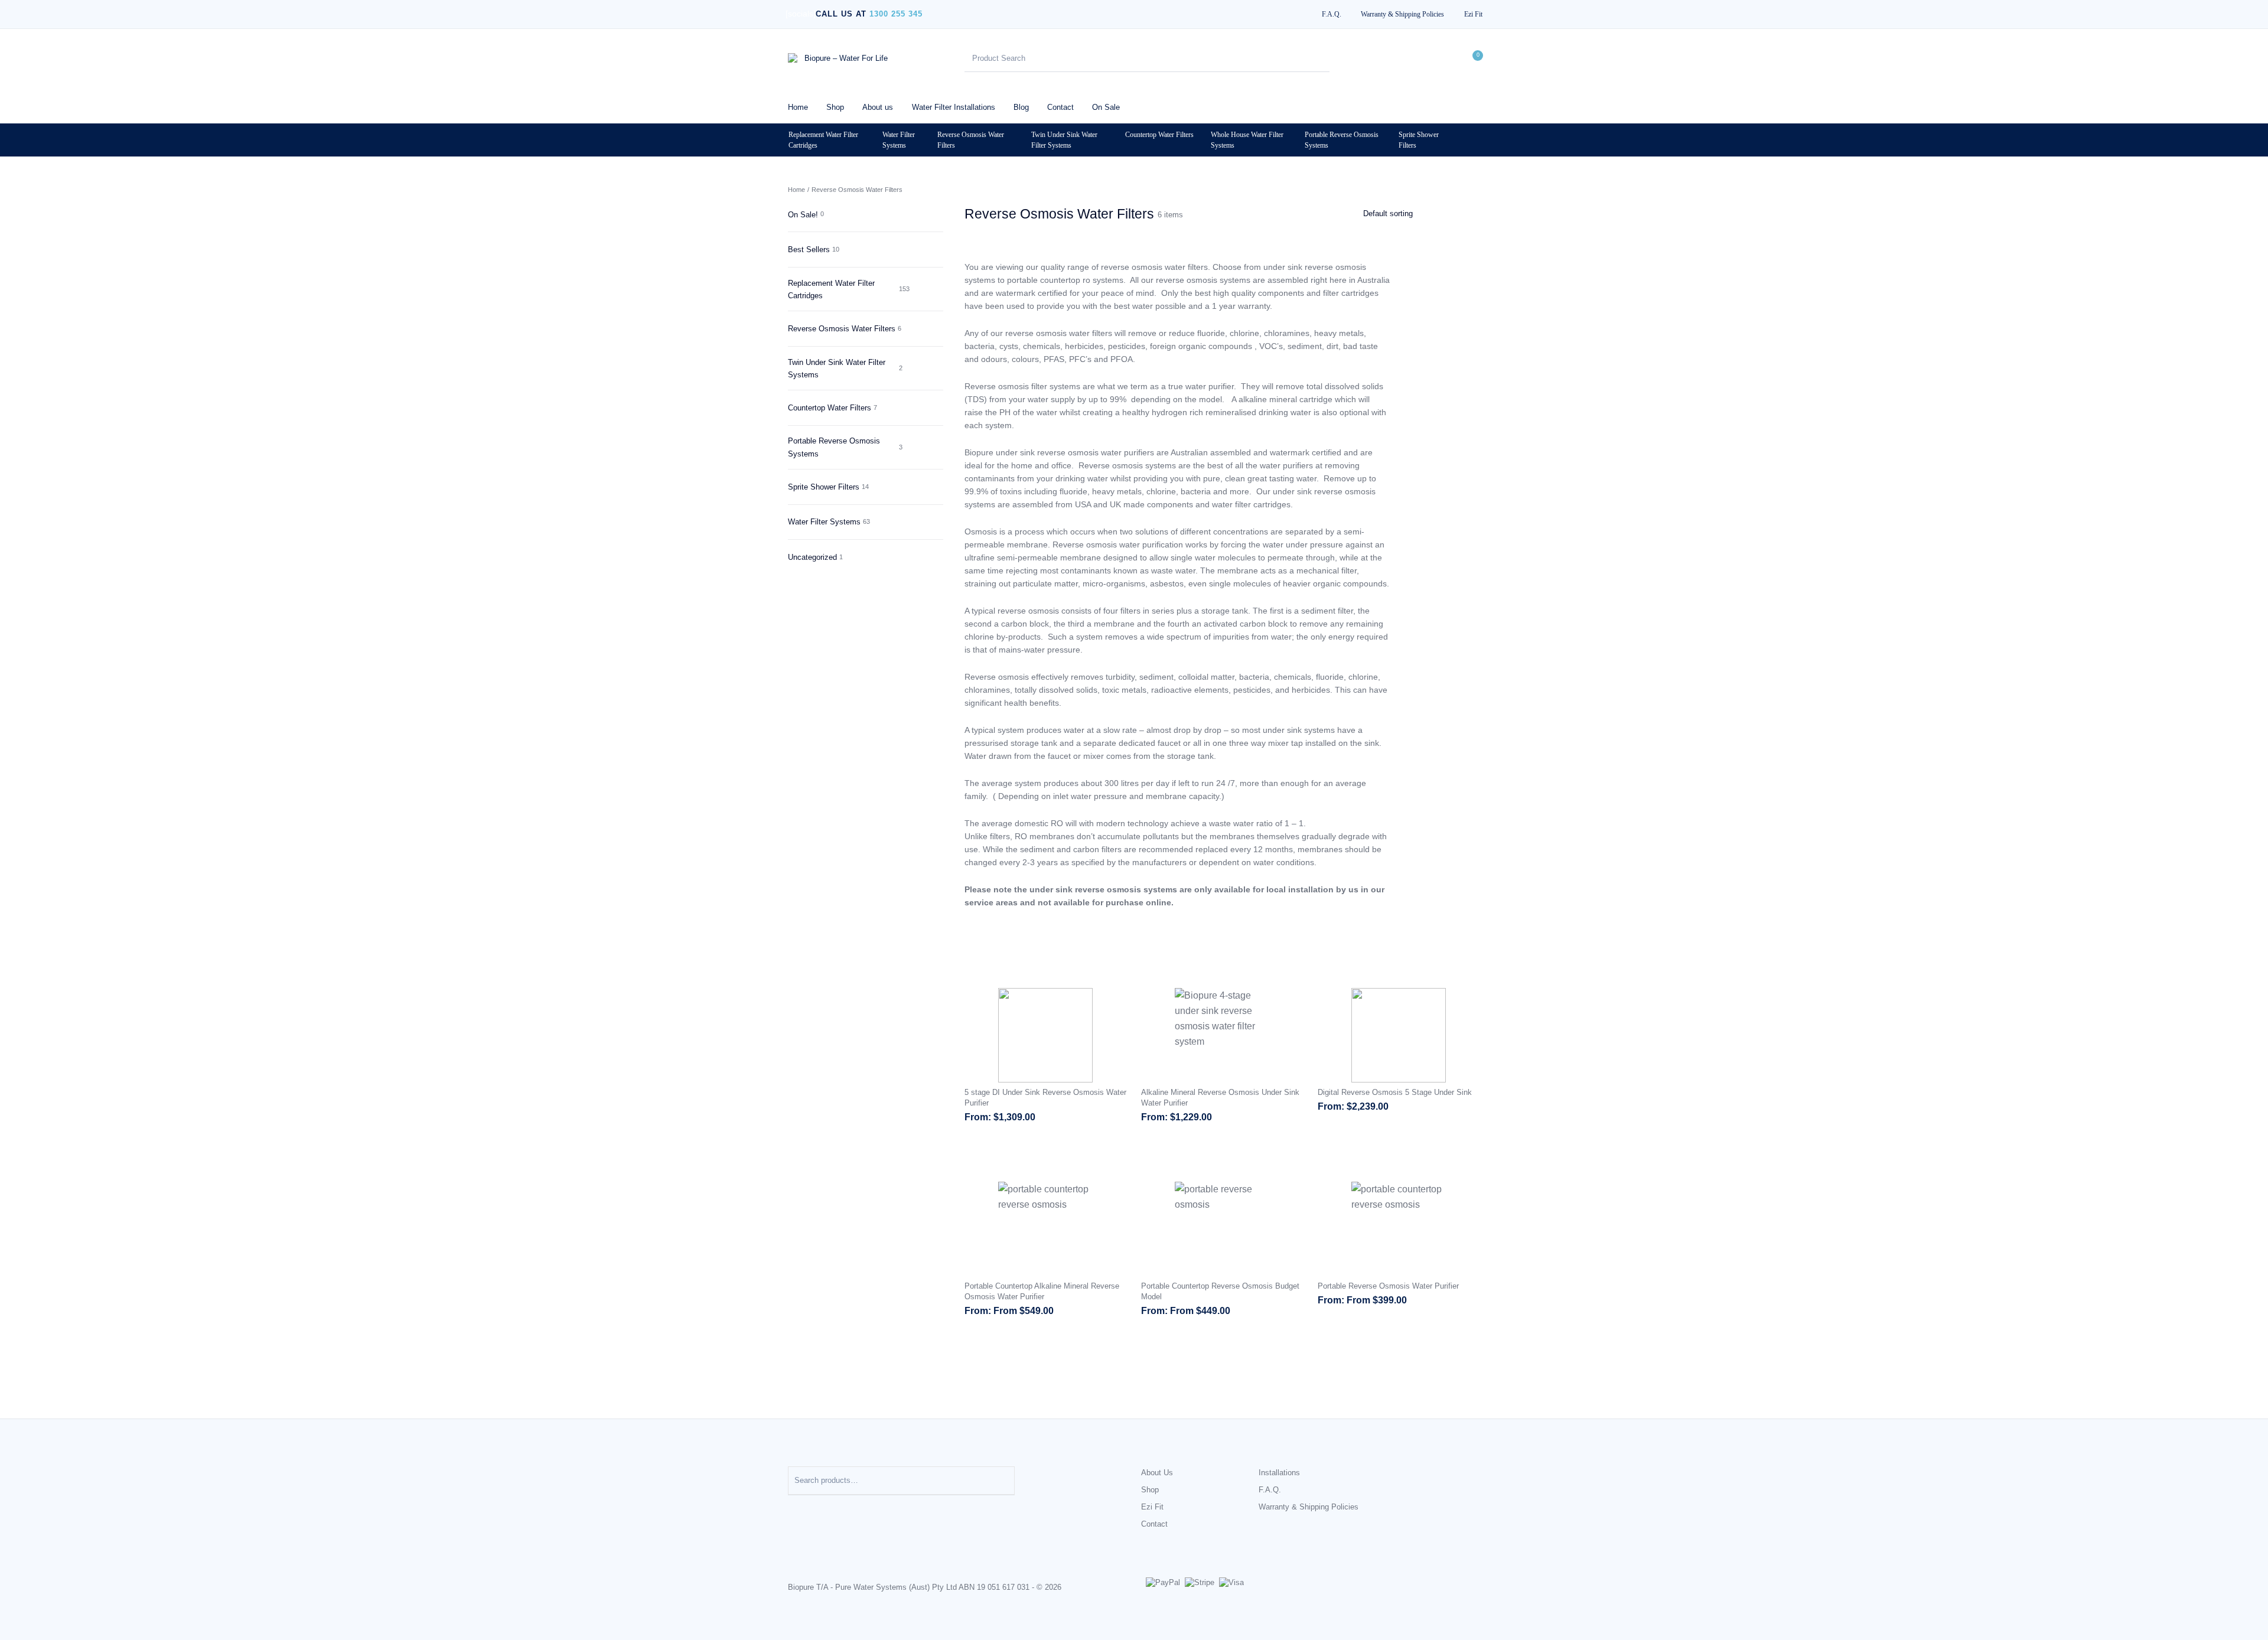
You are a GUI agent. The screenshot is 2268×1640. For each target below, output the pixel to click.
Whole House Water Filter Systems (1247, 140)
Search (1000, 1481)
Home (796, 190)
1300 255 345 (896, 14)
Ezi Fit (1152, 1507)
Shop (1150, 1490)
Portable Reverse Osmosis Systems (1342, 140)
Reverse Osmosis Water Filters (971, 140)
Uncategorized (812, 557)
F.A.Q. (1270, 1490)
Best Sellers (809, 250)
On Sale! (803, 215)
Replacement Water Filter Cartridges (823, 140)
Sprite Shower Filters (1419, 140)
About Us (1157, 1473)
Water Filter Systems (899, 140)
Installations (1279, 1473)
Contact (1154, 1524)
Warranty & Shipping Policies (1309, 1507)
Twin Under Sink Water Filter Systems (1064, 140)
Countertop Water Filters (1159, 135)
